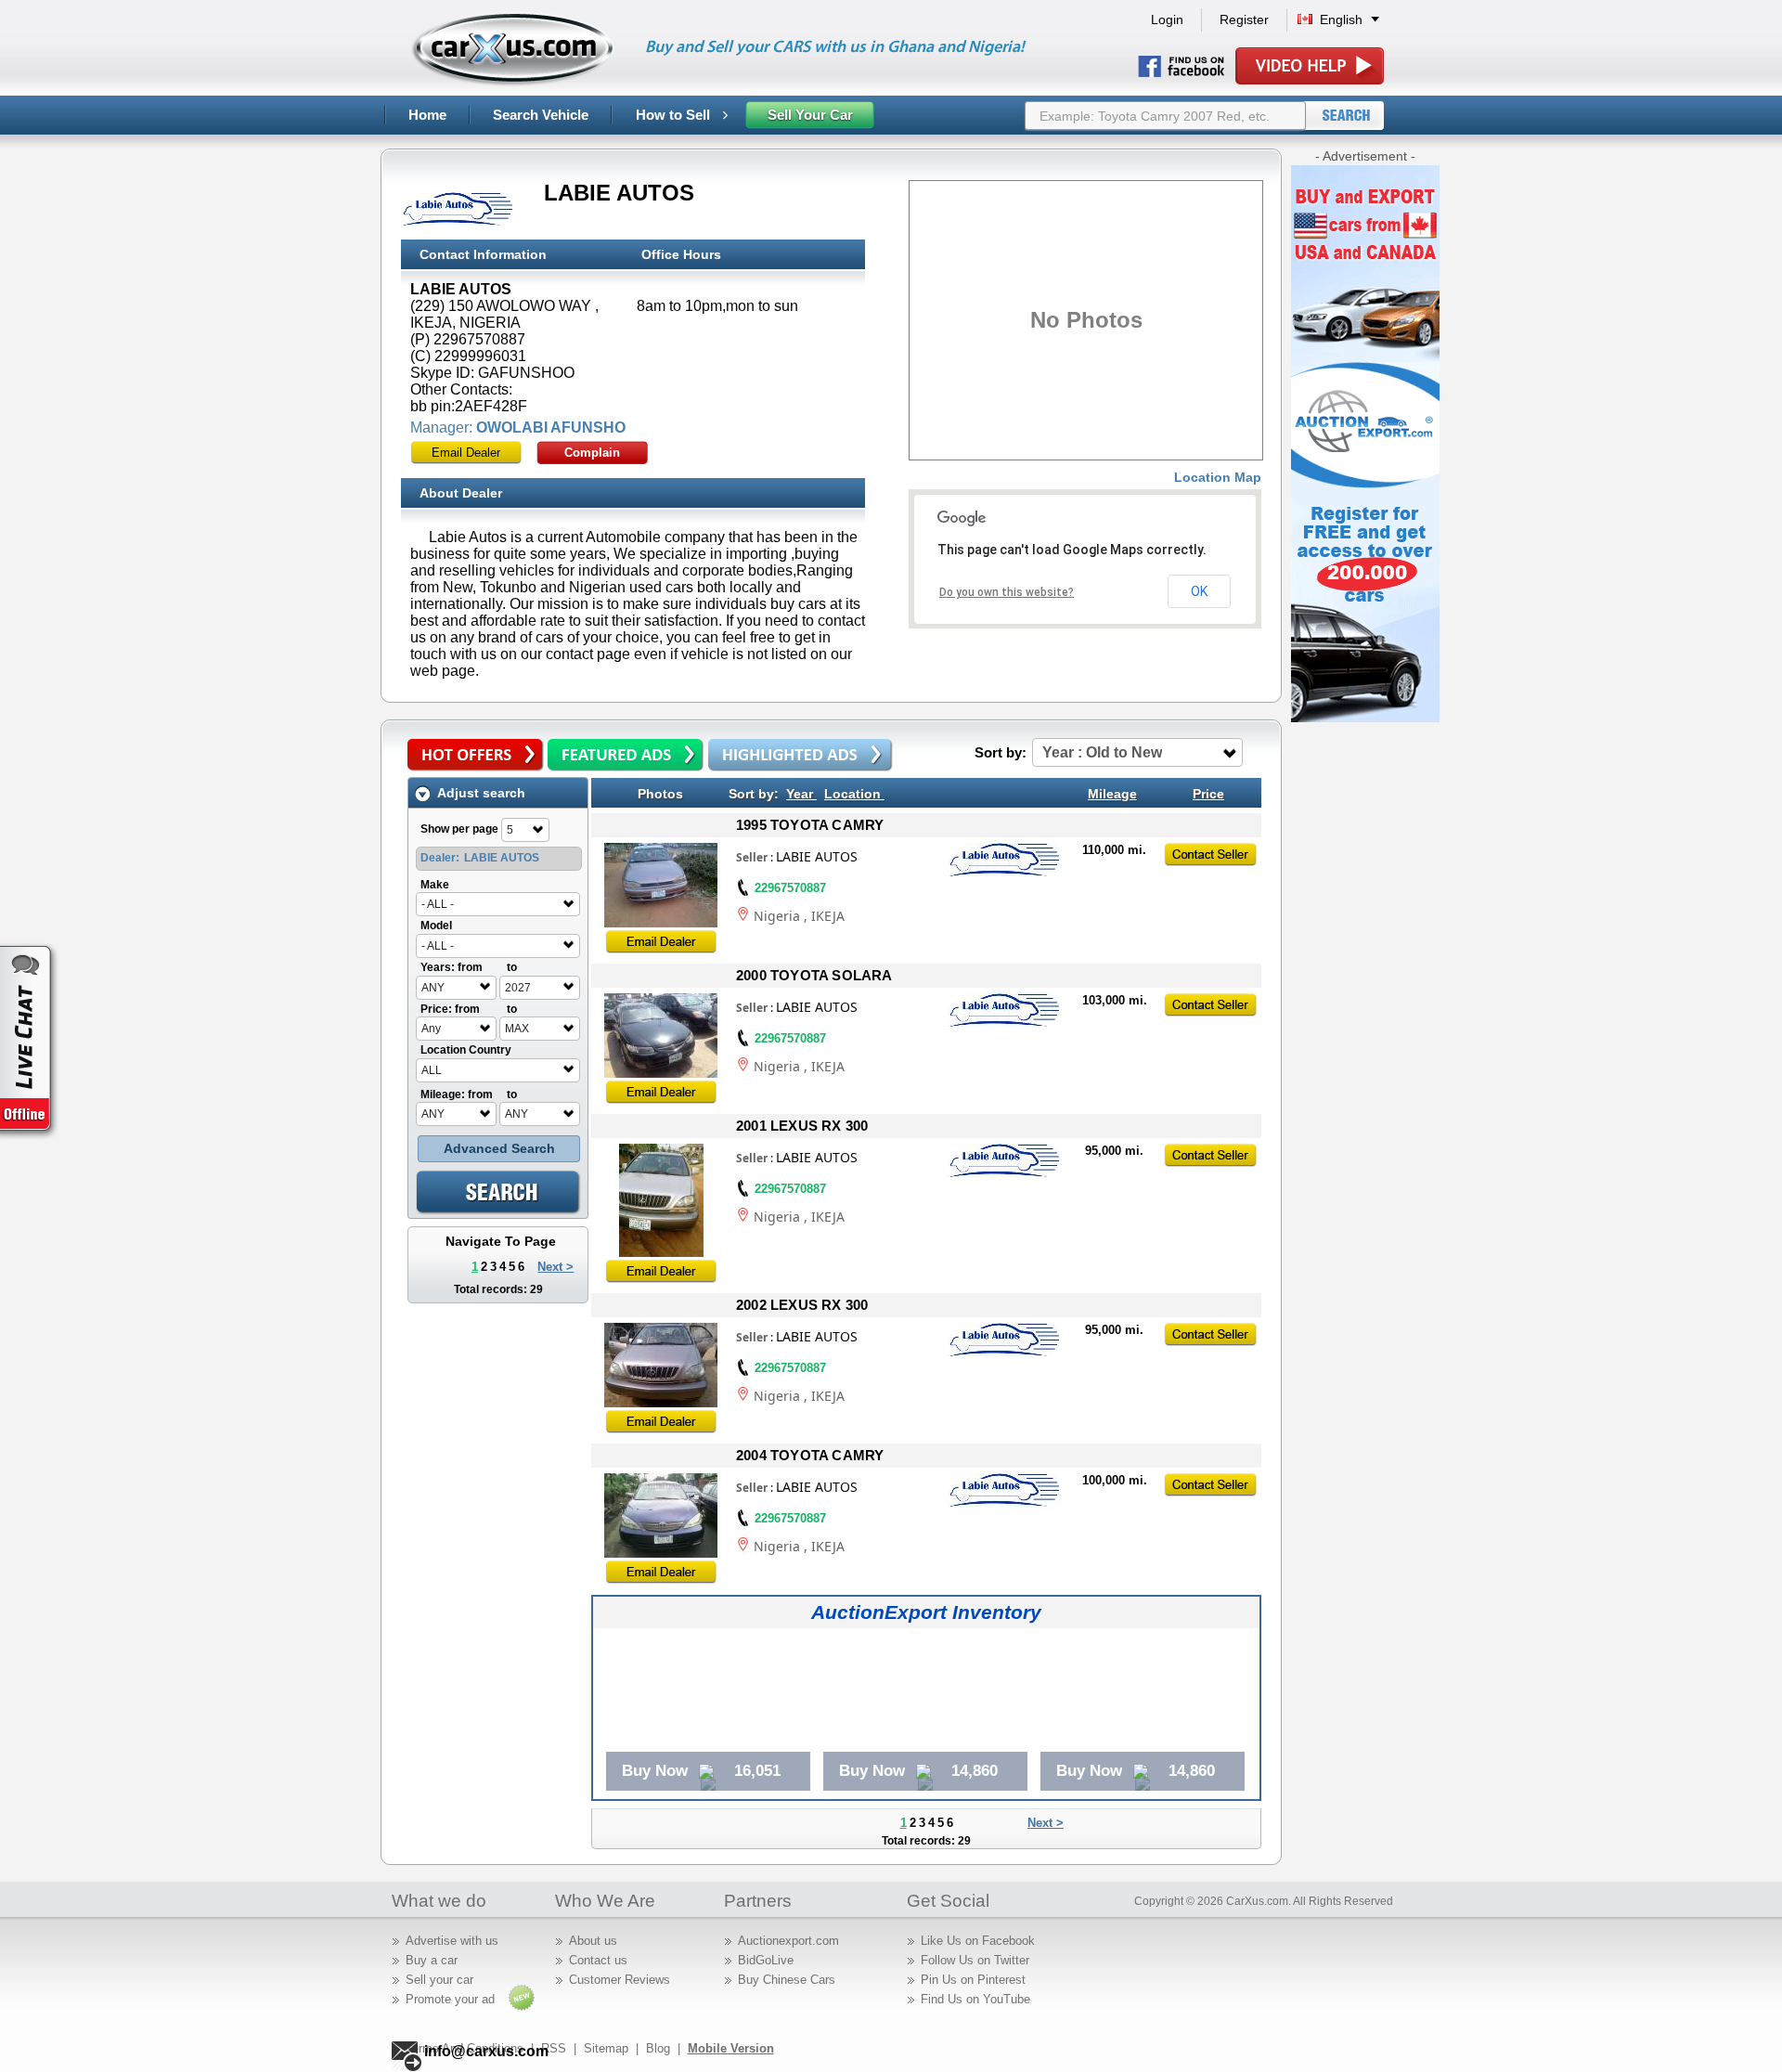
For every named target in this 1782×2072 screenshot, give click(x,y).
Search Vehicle (541, 115)
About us (593, 1941)
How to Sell (675, 115)
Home (427, 115)
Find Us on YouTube (975, 1999)
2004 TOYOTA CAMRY (810, 1455)
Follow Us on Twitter (975, 1960)
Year (800, 794)
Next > (555, 1267)
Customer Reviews (620, 1980)
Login (1167, 19)
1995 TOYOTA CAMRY (810, 825)
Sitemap (606, 2048)
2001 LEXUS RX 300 (802, 1126)
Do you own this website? (1007, 592)
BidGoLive (766, 1960)
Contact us (598, 1960)
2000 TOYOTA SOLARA (814, 975)
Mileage (1112, 794)
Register (1244, 19)
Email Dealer (466, 453)
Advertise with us (452, 1941)
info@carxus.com (486, 2051)
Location (852, 794)
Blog (658, 2048)
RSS (554, 2048)
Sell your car (439, 1980)
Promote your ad (450, 1999)
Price (1208, 794)
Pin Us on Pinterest (973, 1980)
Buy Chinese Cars (787, 1980)
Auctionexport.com (788, 1941)
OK (1199, 591)
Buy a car (432, 1960)
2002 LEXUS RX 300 (802, 1305)
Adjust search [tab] (481, 793)
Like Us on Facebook (978, 1941)
